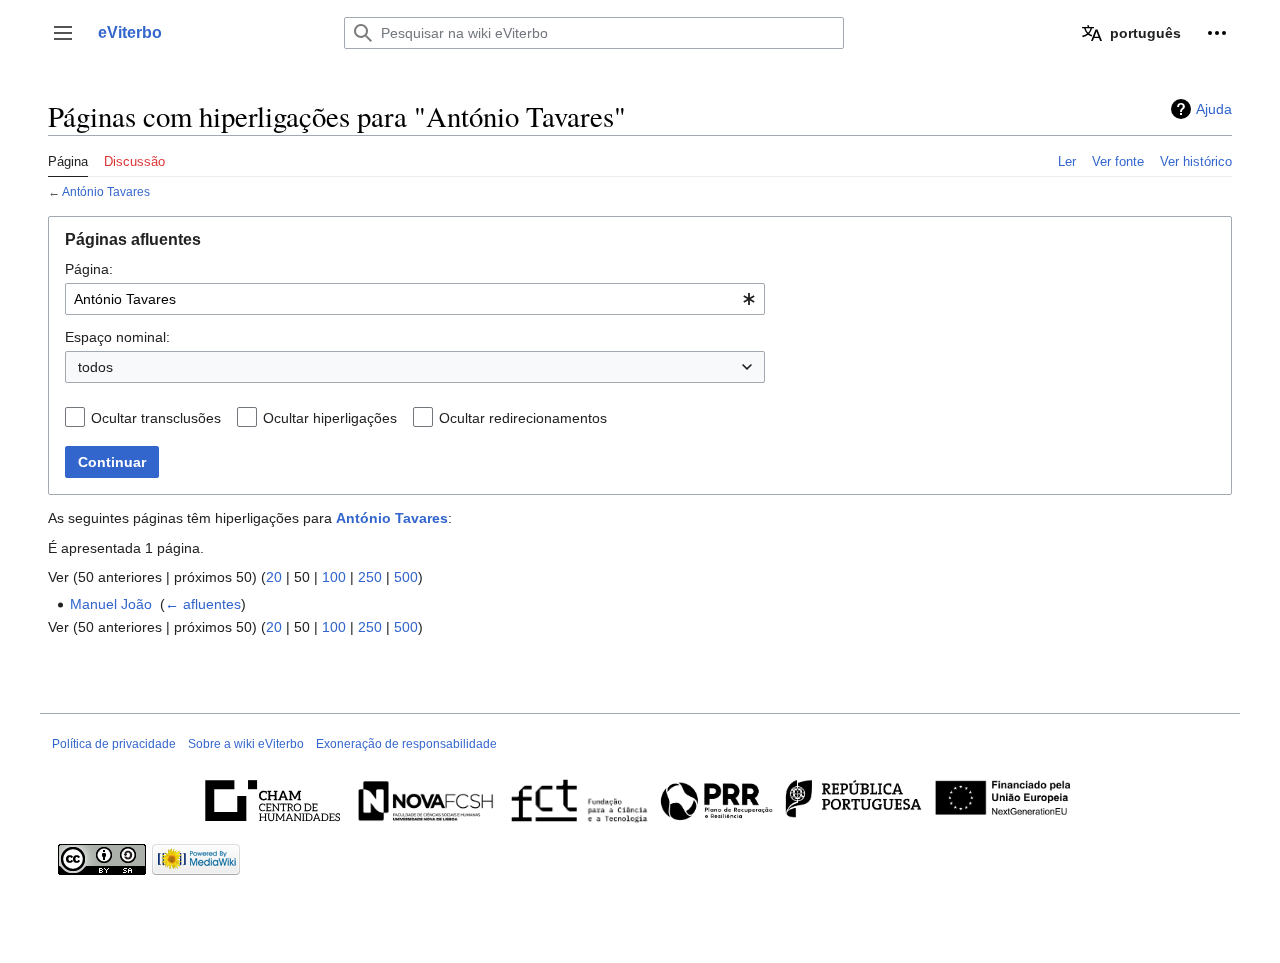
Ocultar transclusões (156, 418)
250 (370, 577)
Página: (89, 269)
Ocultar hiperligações (330, 418)
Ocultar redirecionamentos (523, 418)
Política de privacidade (114, 744)
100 (334, 577)
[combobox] (415, 299)
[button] (63, 33)
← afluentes (203, 604)
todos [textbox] (95, 367)
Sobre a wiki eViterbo (246, 744)
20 (274, 577)
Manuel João (111, 604)
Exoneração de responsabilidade (406, 744)
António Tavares (106, 191)
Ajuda (1214, 109)
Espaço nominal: (117, 337)
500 (406, 577)
